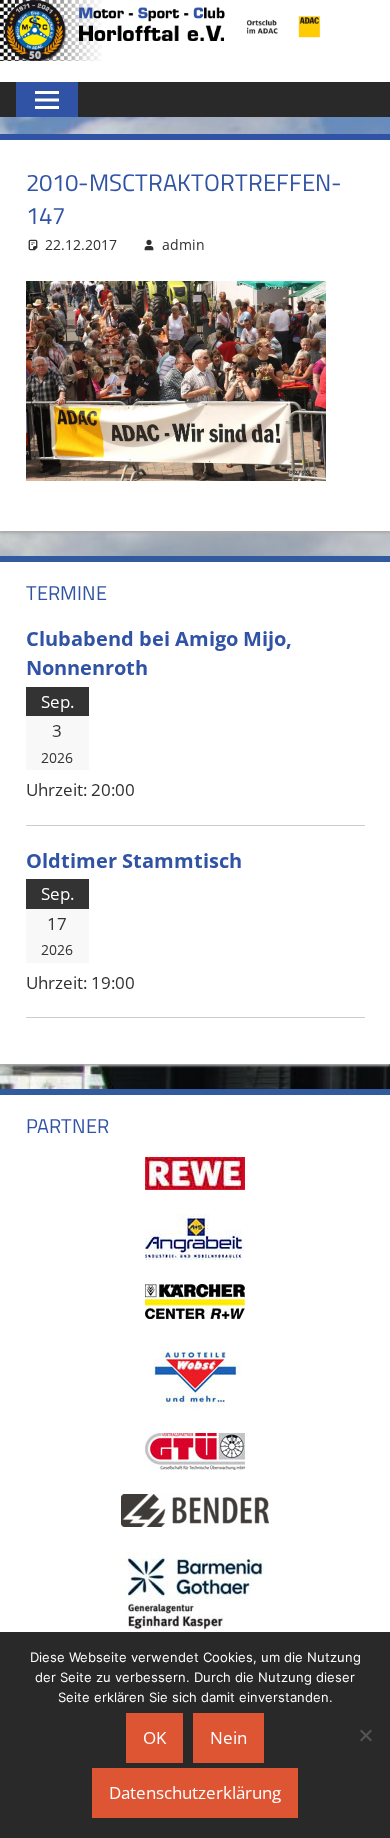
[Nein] (365, 1735)
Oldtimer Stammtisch (134, 860)
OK (154, 1737)
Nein (228, 1737)
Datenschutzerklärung (195, 1792)
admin (183, 244)
